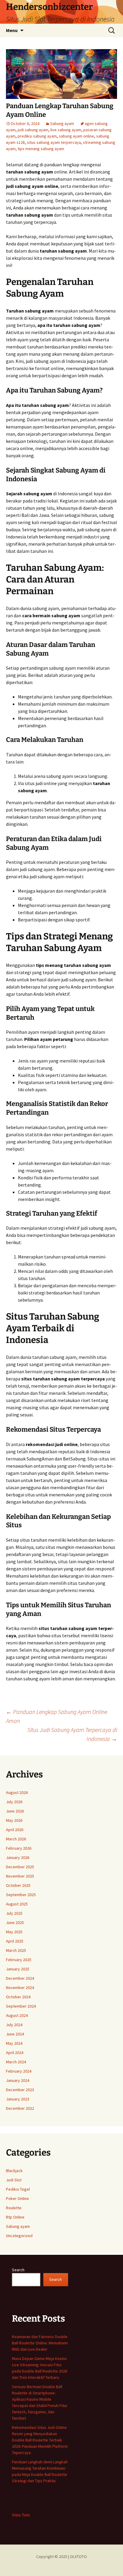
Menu (12, 30)
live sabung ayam (66, 130)
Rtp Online (15, 2217)
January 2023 (18, 2099)
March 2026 (16, 1839)
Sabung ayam (62, 123)
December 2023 (20, 2090)
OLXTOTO (78, 2557)
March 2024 (16, 2062)
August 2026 (17, 1792)
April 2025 (15, 1941)
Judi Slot (14, 2180)
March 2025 (16, 1950)
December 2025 (20, 1867)
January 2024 (18, 2080)
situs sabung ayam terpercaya (54, 142)
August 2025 (17, 1904)
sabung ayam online (76, 136)
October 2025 (18, 1885)
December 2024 (20, 1978)
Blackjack (14, 2171)
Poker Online (17, 2198)
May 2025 (14, 1932)
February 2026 (19, 1848)
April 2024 (15, 2053)
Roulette (14, 2208)
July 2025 (14, 1913)
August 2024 (17, 2015)
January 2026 (18, 1857)
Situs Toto (21, 2515)
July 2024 (14, 2025)
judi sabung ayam (33, 130)
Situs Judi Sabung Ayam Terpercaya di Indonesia (72, 1734)
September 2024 (21, 2006)
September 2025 (21, 1895)
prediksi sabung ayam (37, 136)
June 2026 (15, 1811)
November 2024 (20, 1988)
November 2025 (20, 1876)
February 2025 (19, 1960)
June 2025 (15, 1922)
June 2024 (15, 2034)
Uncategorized (19, 2236)
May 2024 (14, 2043)
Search (18, 2270)
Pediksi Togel (18, 2189)
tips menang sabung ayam (41, 149)
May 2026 (14, 1820)
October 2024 (18, 1997)
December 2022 (20, 2108)
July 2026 (14, 1802)
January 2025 (18, 1969)
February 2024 (19, 2071)
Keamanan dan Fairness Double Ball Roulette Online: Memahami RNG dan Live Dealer (40, 2343)
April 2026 (15, 1830)
